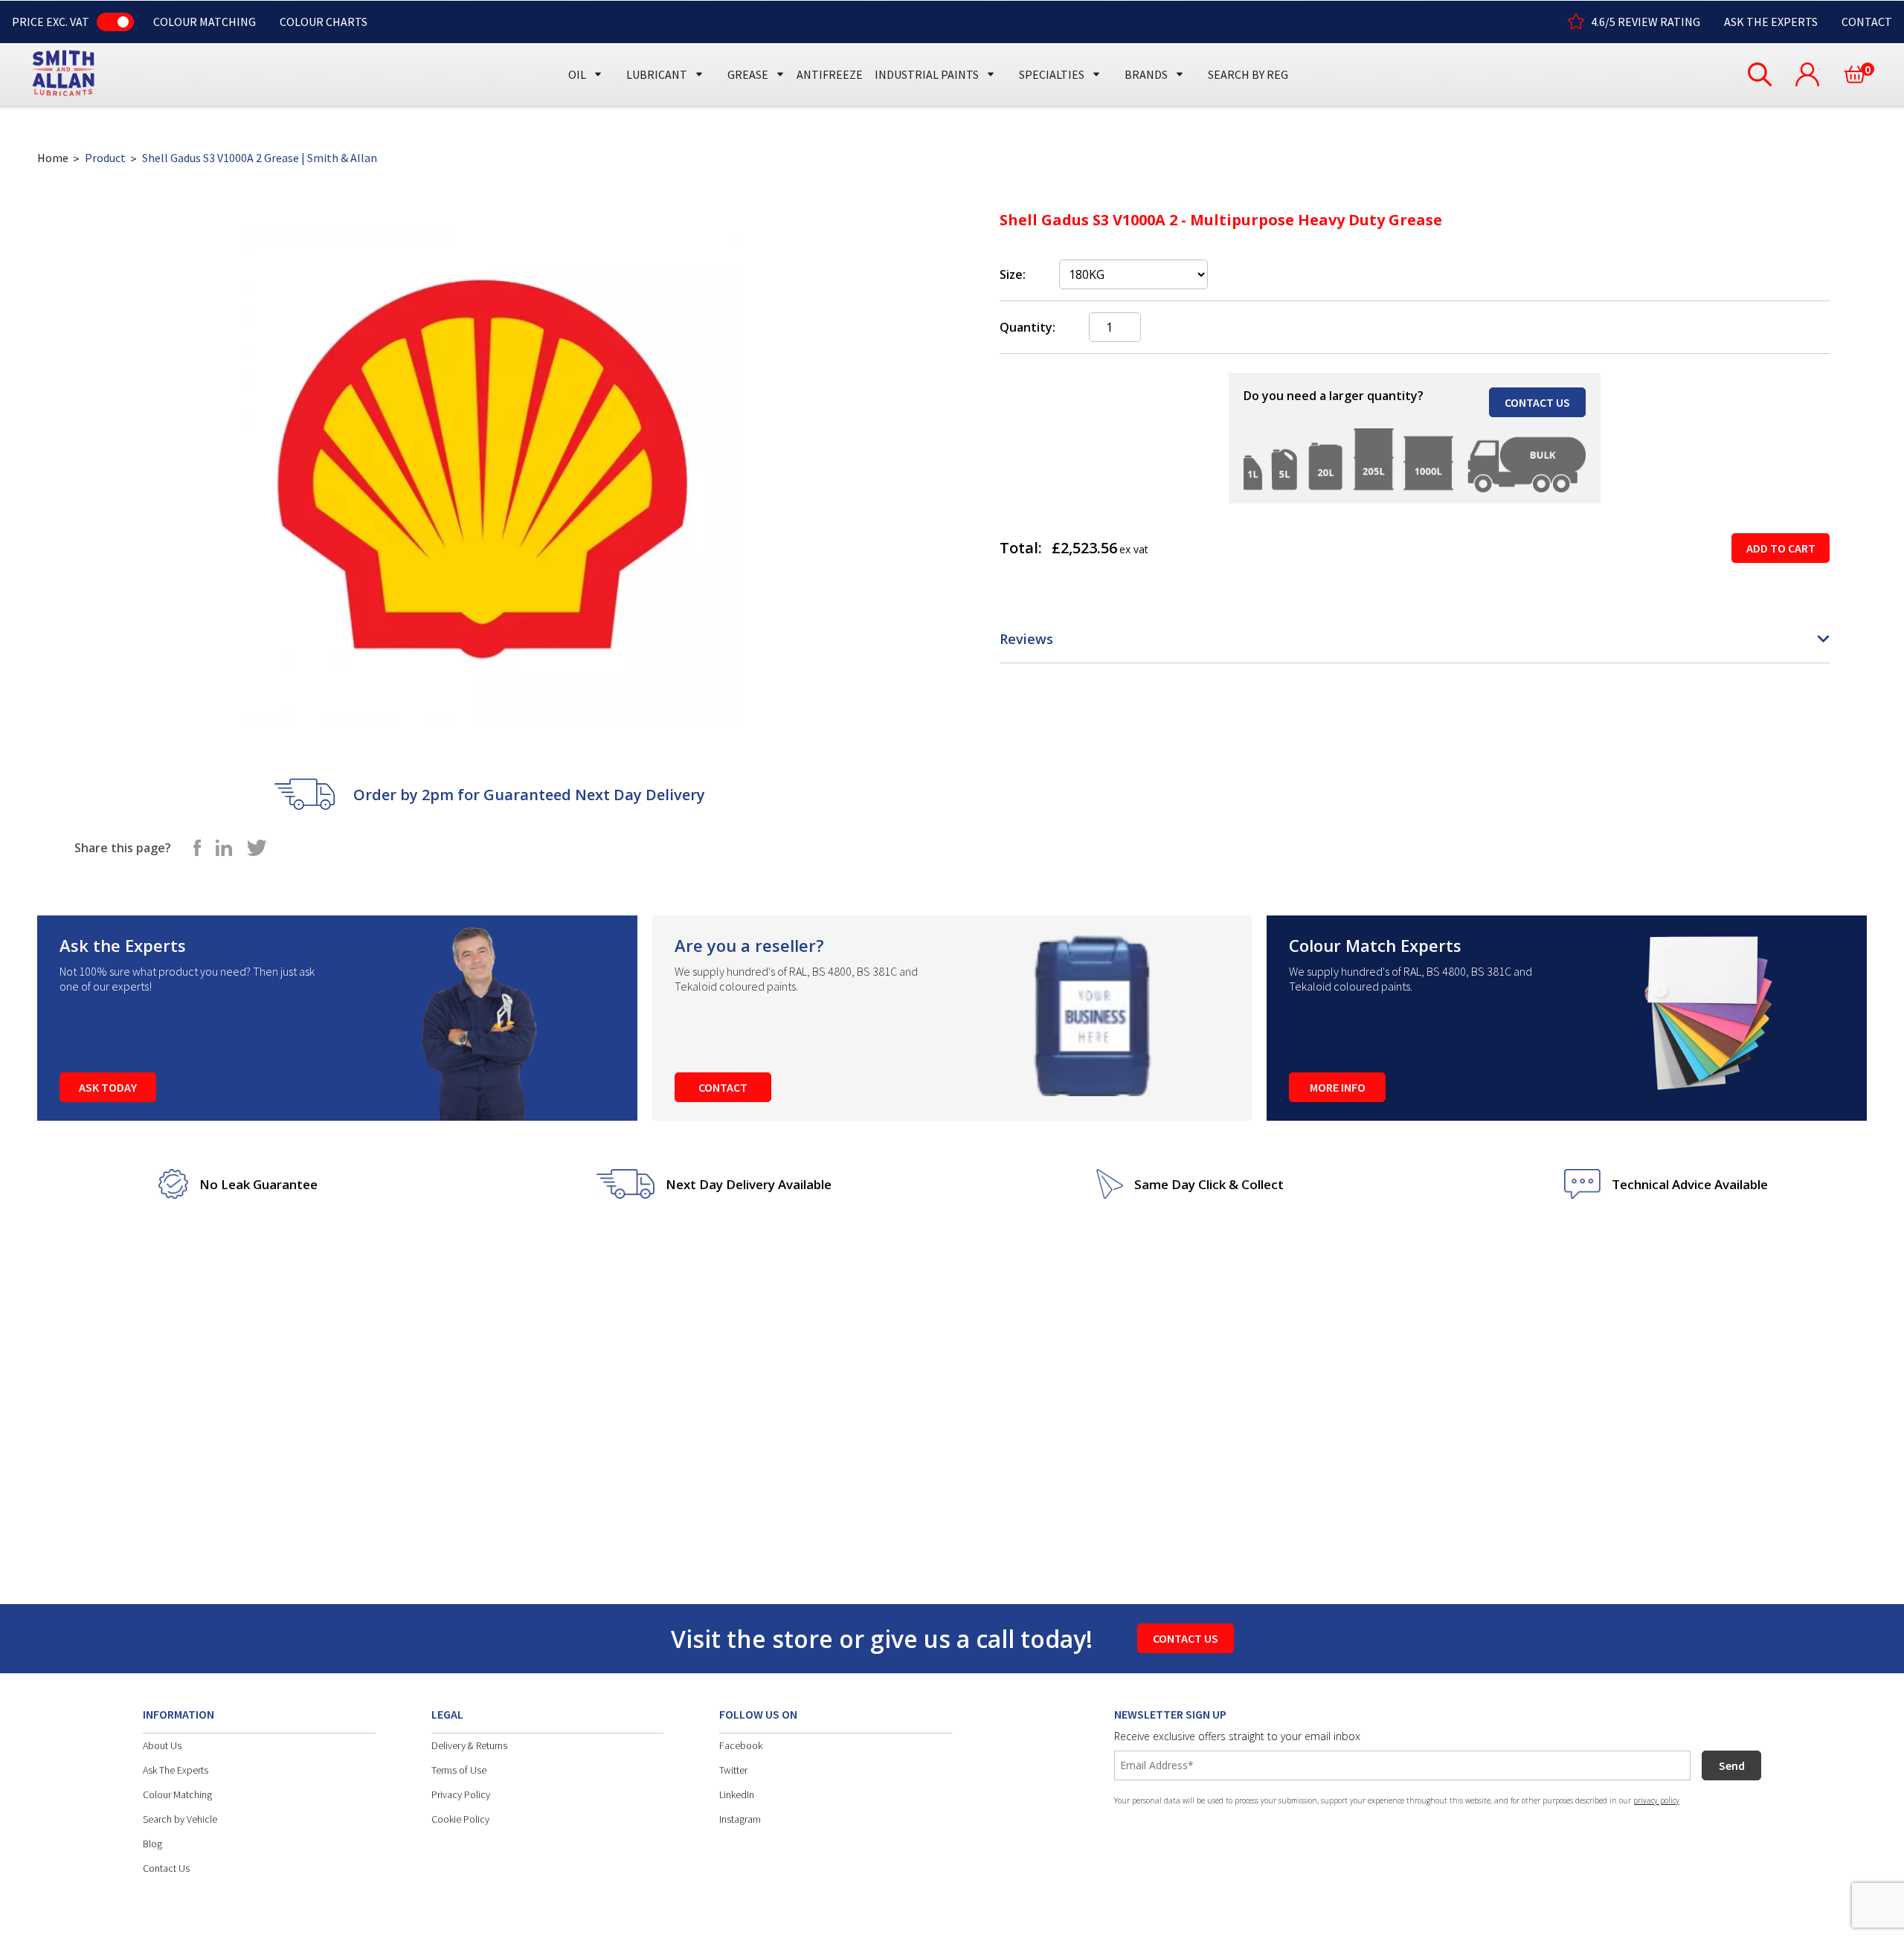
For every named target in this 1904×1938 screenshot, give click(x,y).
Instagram (740, 1819)
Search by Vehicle (180, 1819)
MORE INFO (1338, 1087)
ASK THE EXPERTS (1771, 22)
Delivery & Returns (469, 1745)
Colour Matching (177, 1794)
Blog (152, 1844)
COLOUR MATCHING (205, 22)
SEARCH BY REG (1248, 74)
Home (53, 158)
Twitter (733, 1770)
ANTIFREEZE (830, 74)
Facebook (741, 1745)
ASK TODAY (108, 1087)
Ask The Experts (176, 1770)
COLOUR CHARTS (324, 22)
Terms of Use (459, 1770)
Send (1732, 1765)
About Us (162, 1745)
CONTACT (1867, 22)
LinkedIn (737, 1794)
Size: (1013, 274)
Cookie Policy (460, 1819)
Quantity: (1027, 327)
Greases (754, 46)
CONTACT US (1537, 402)
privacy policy (1656, 1800)
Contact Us (166, 1868)
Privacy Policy (461, 1794)
